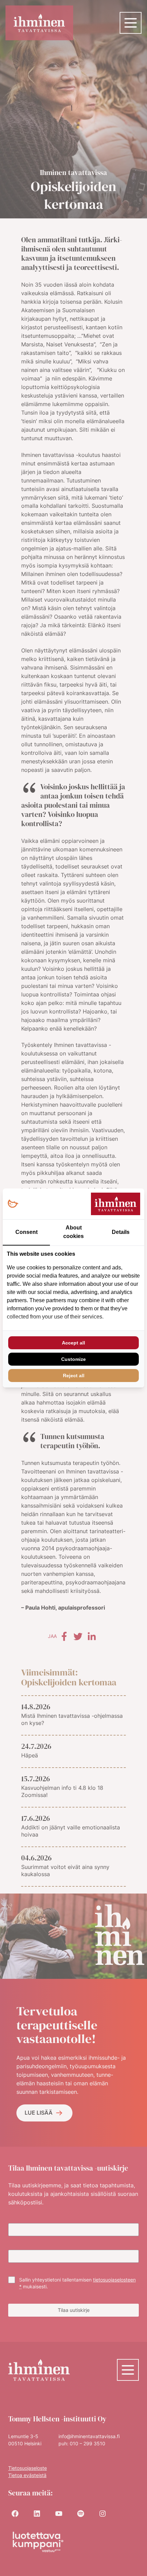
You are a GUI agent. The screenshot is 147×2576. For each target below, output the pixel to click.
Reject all (74, 1376)
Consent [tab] (26, 1232)
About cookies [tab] (73, 1232)
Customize (73, 1359)
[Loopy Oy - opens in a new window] (13, 1204)
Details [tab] (121, 1232)
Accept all (73, 1343)
